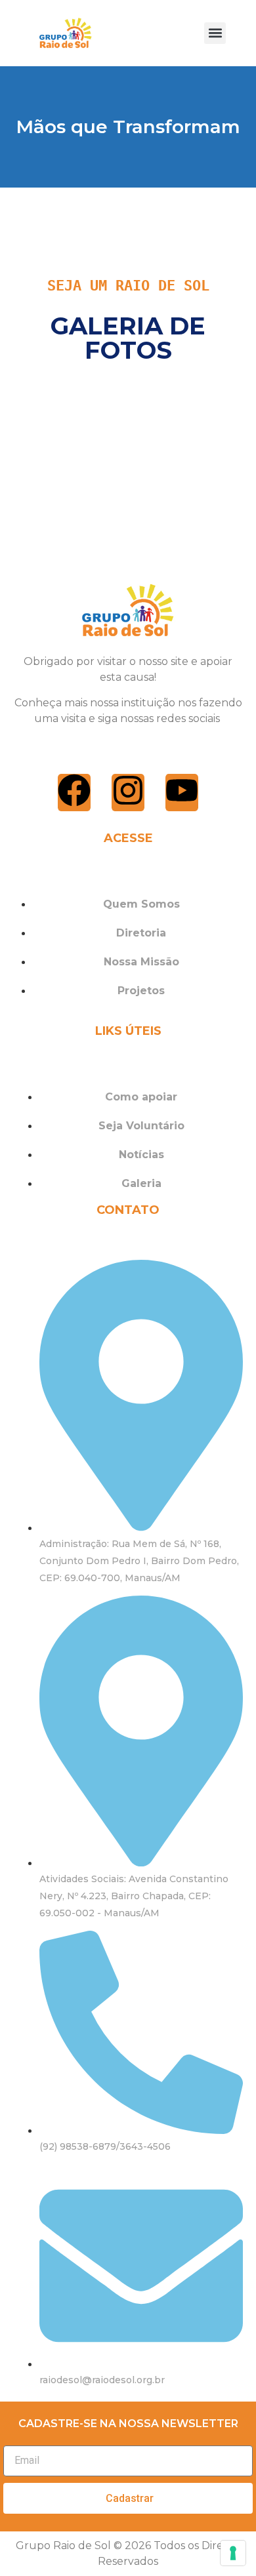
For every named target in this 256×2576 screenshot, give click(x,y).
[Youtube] (182, 793)
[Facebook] (74, 793)
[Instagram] (128, 793)
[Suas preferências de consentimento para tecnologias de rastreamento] (233, 2553)
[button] (215, 33)
